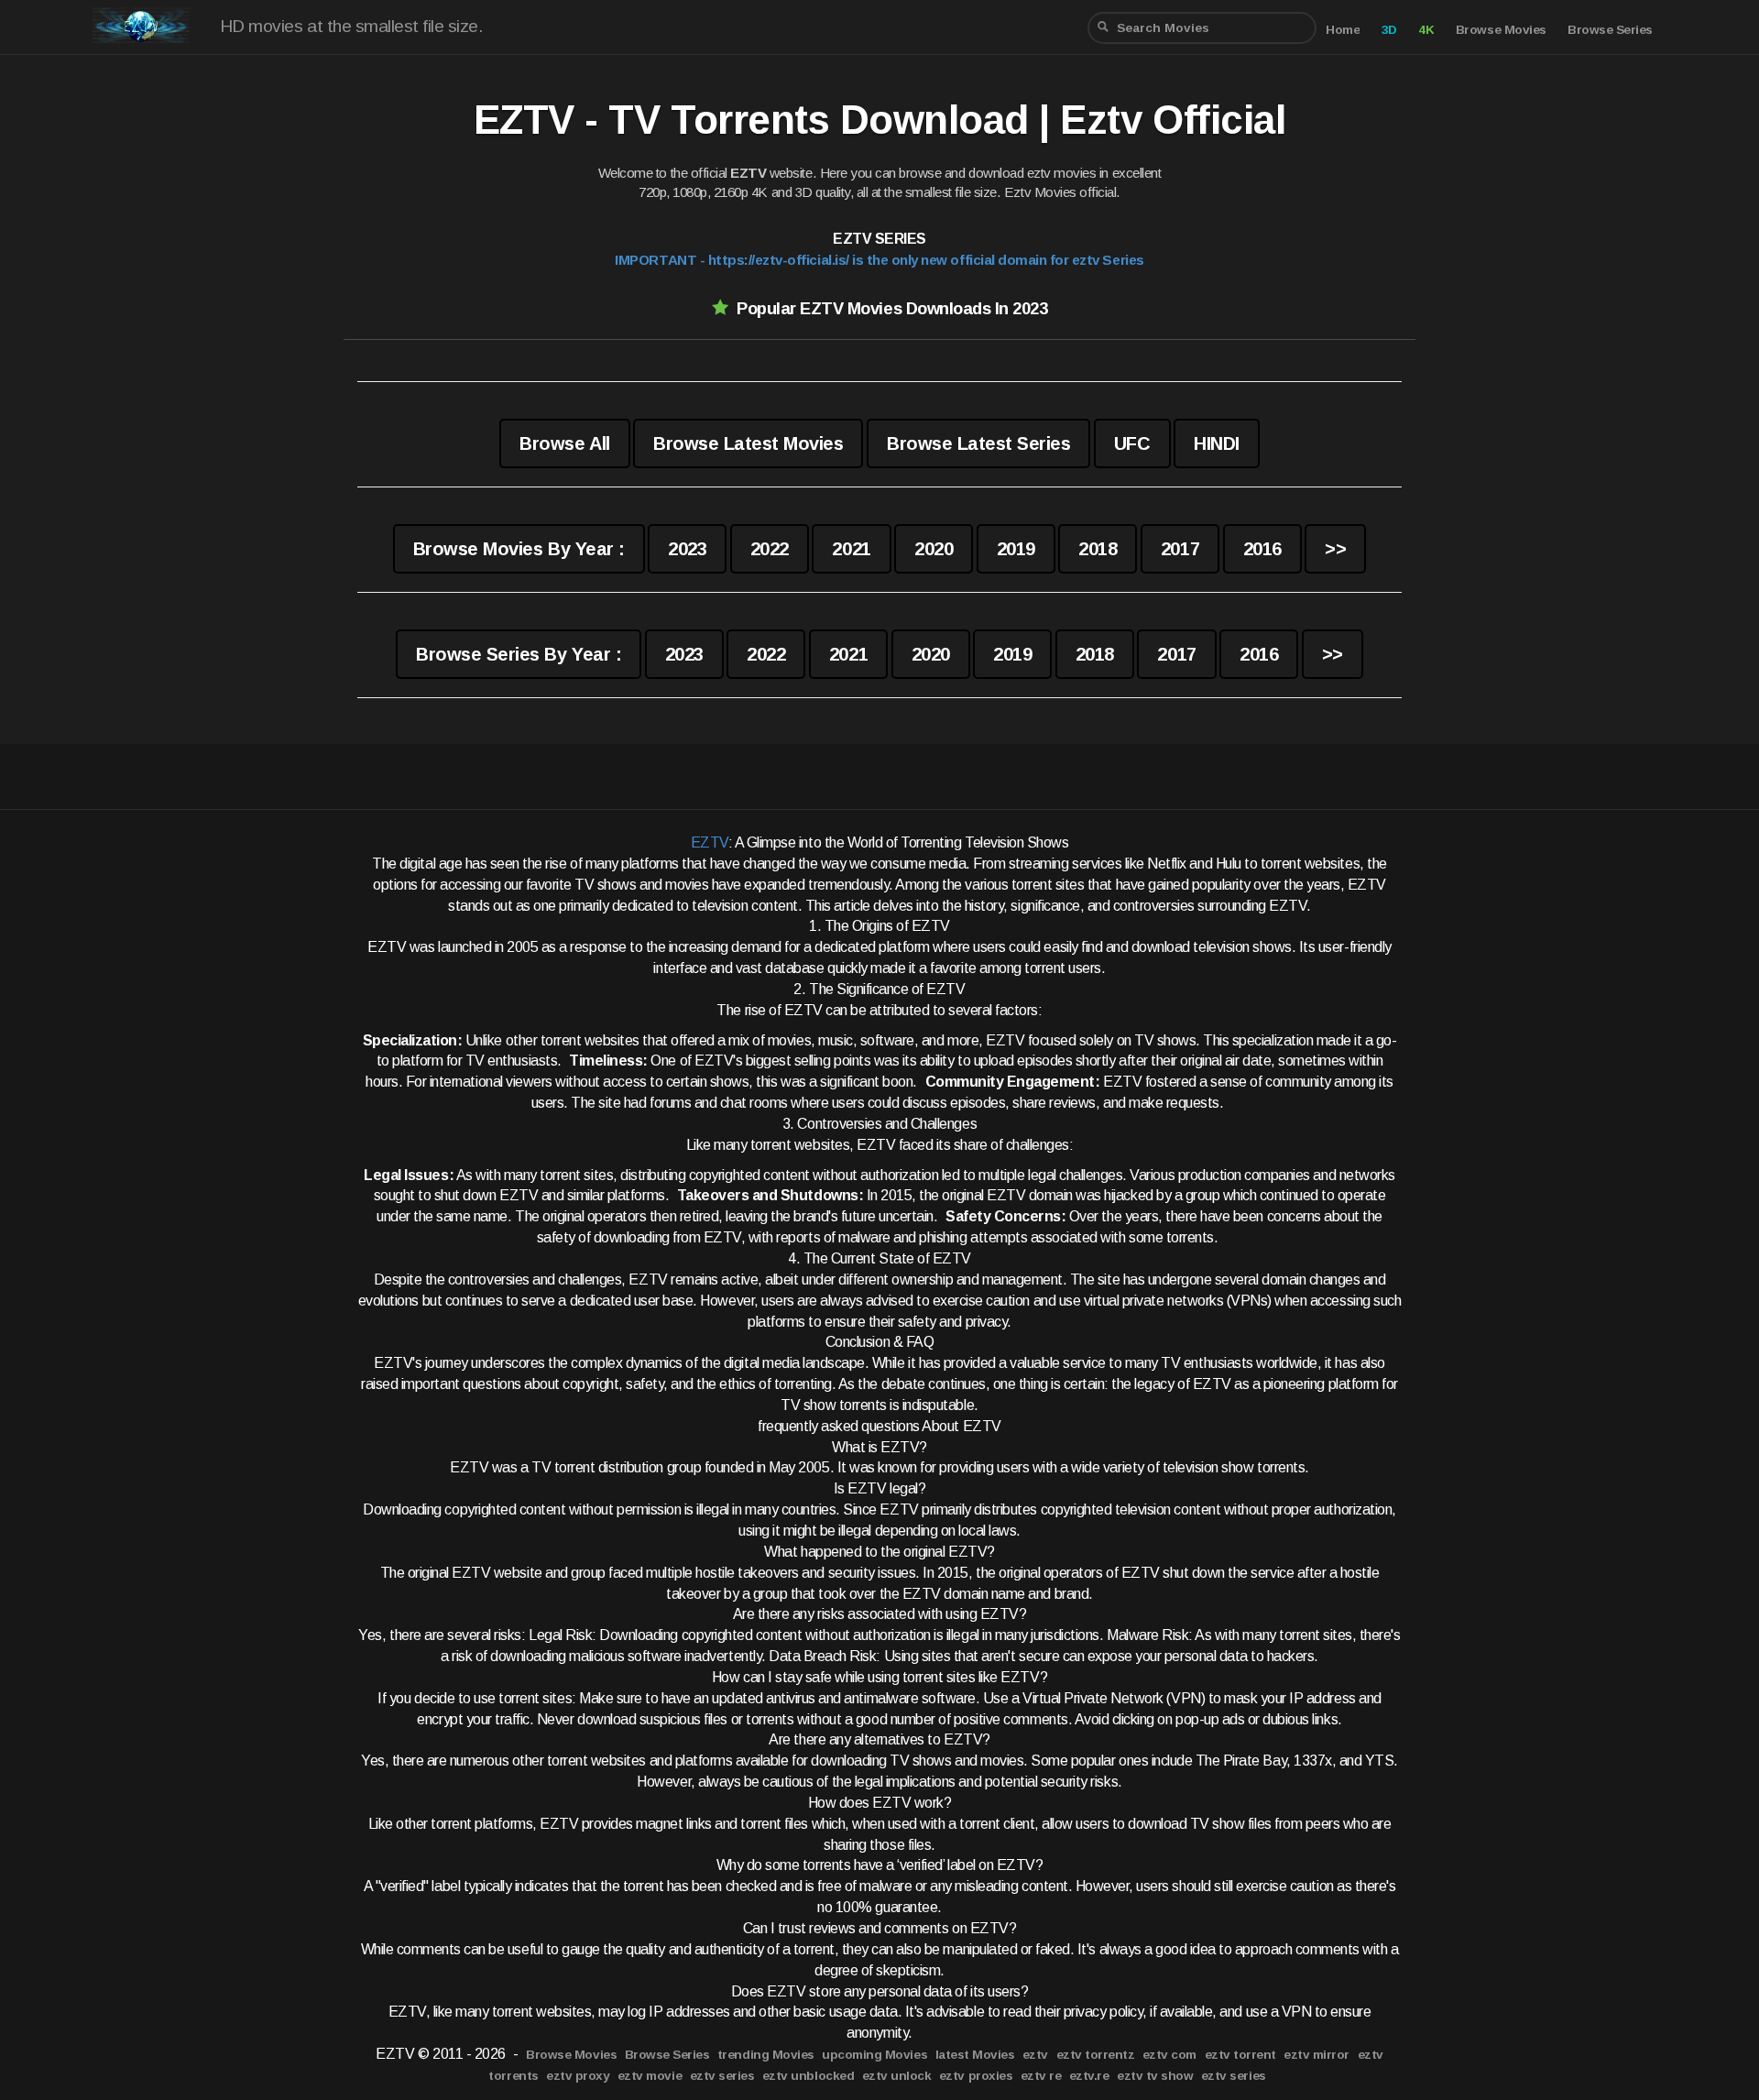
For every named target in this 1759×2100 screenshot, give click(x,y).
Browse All (564, 443)
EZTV (710, 842)
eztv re (1041, 2076)
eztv (1035, 2055)
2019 (1016, 549)
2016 (1262, 549)
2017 (1180, 549)
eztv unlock (897, 2076)
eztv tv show (1155, 2076)
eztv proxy (578, 2076)
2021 (851, 549)
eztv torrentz (1096, 2055)
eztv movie (650, 2076)
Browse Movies (1501, 30)
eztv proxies (976, 2076)
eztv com (1169, 2055)
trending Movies (766, 2055)
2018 (1098, 549)
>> (1335, 549)
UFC (1132, 443)
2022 (770, 549)
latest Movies (975, 2055)
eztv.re (1089, 2076)
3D (1389, 30)
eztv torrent (1240, 2055)
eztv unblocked (808, 2076)
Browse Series (1610, 30)
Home (1343, 30)
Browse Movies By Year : (519, 549)
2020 (934, 549)
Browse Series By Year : (519, 654)
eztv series (722, 2076)
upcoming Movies (874, 2055)
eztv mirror (1317, 2055)
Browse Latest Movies (748, 443)
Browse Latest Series (978, 443)
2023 (687, 549)
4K (1426, 30)
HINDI (1217, 443)
